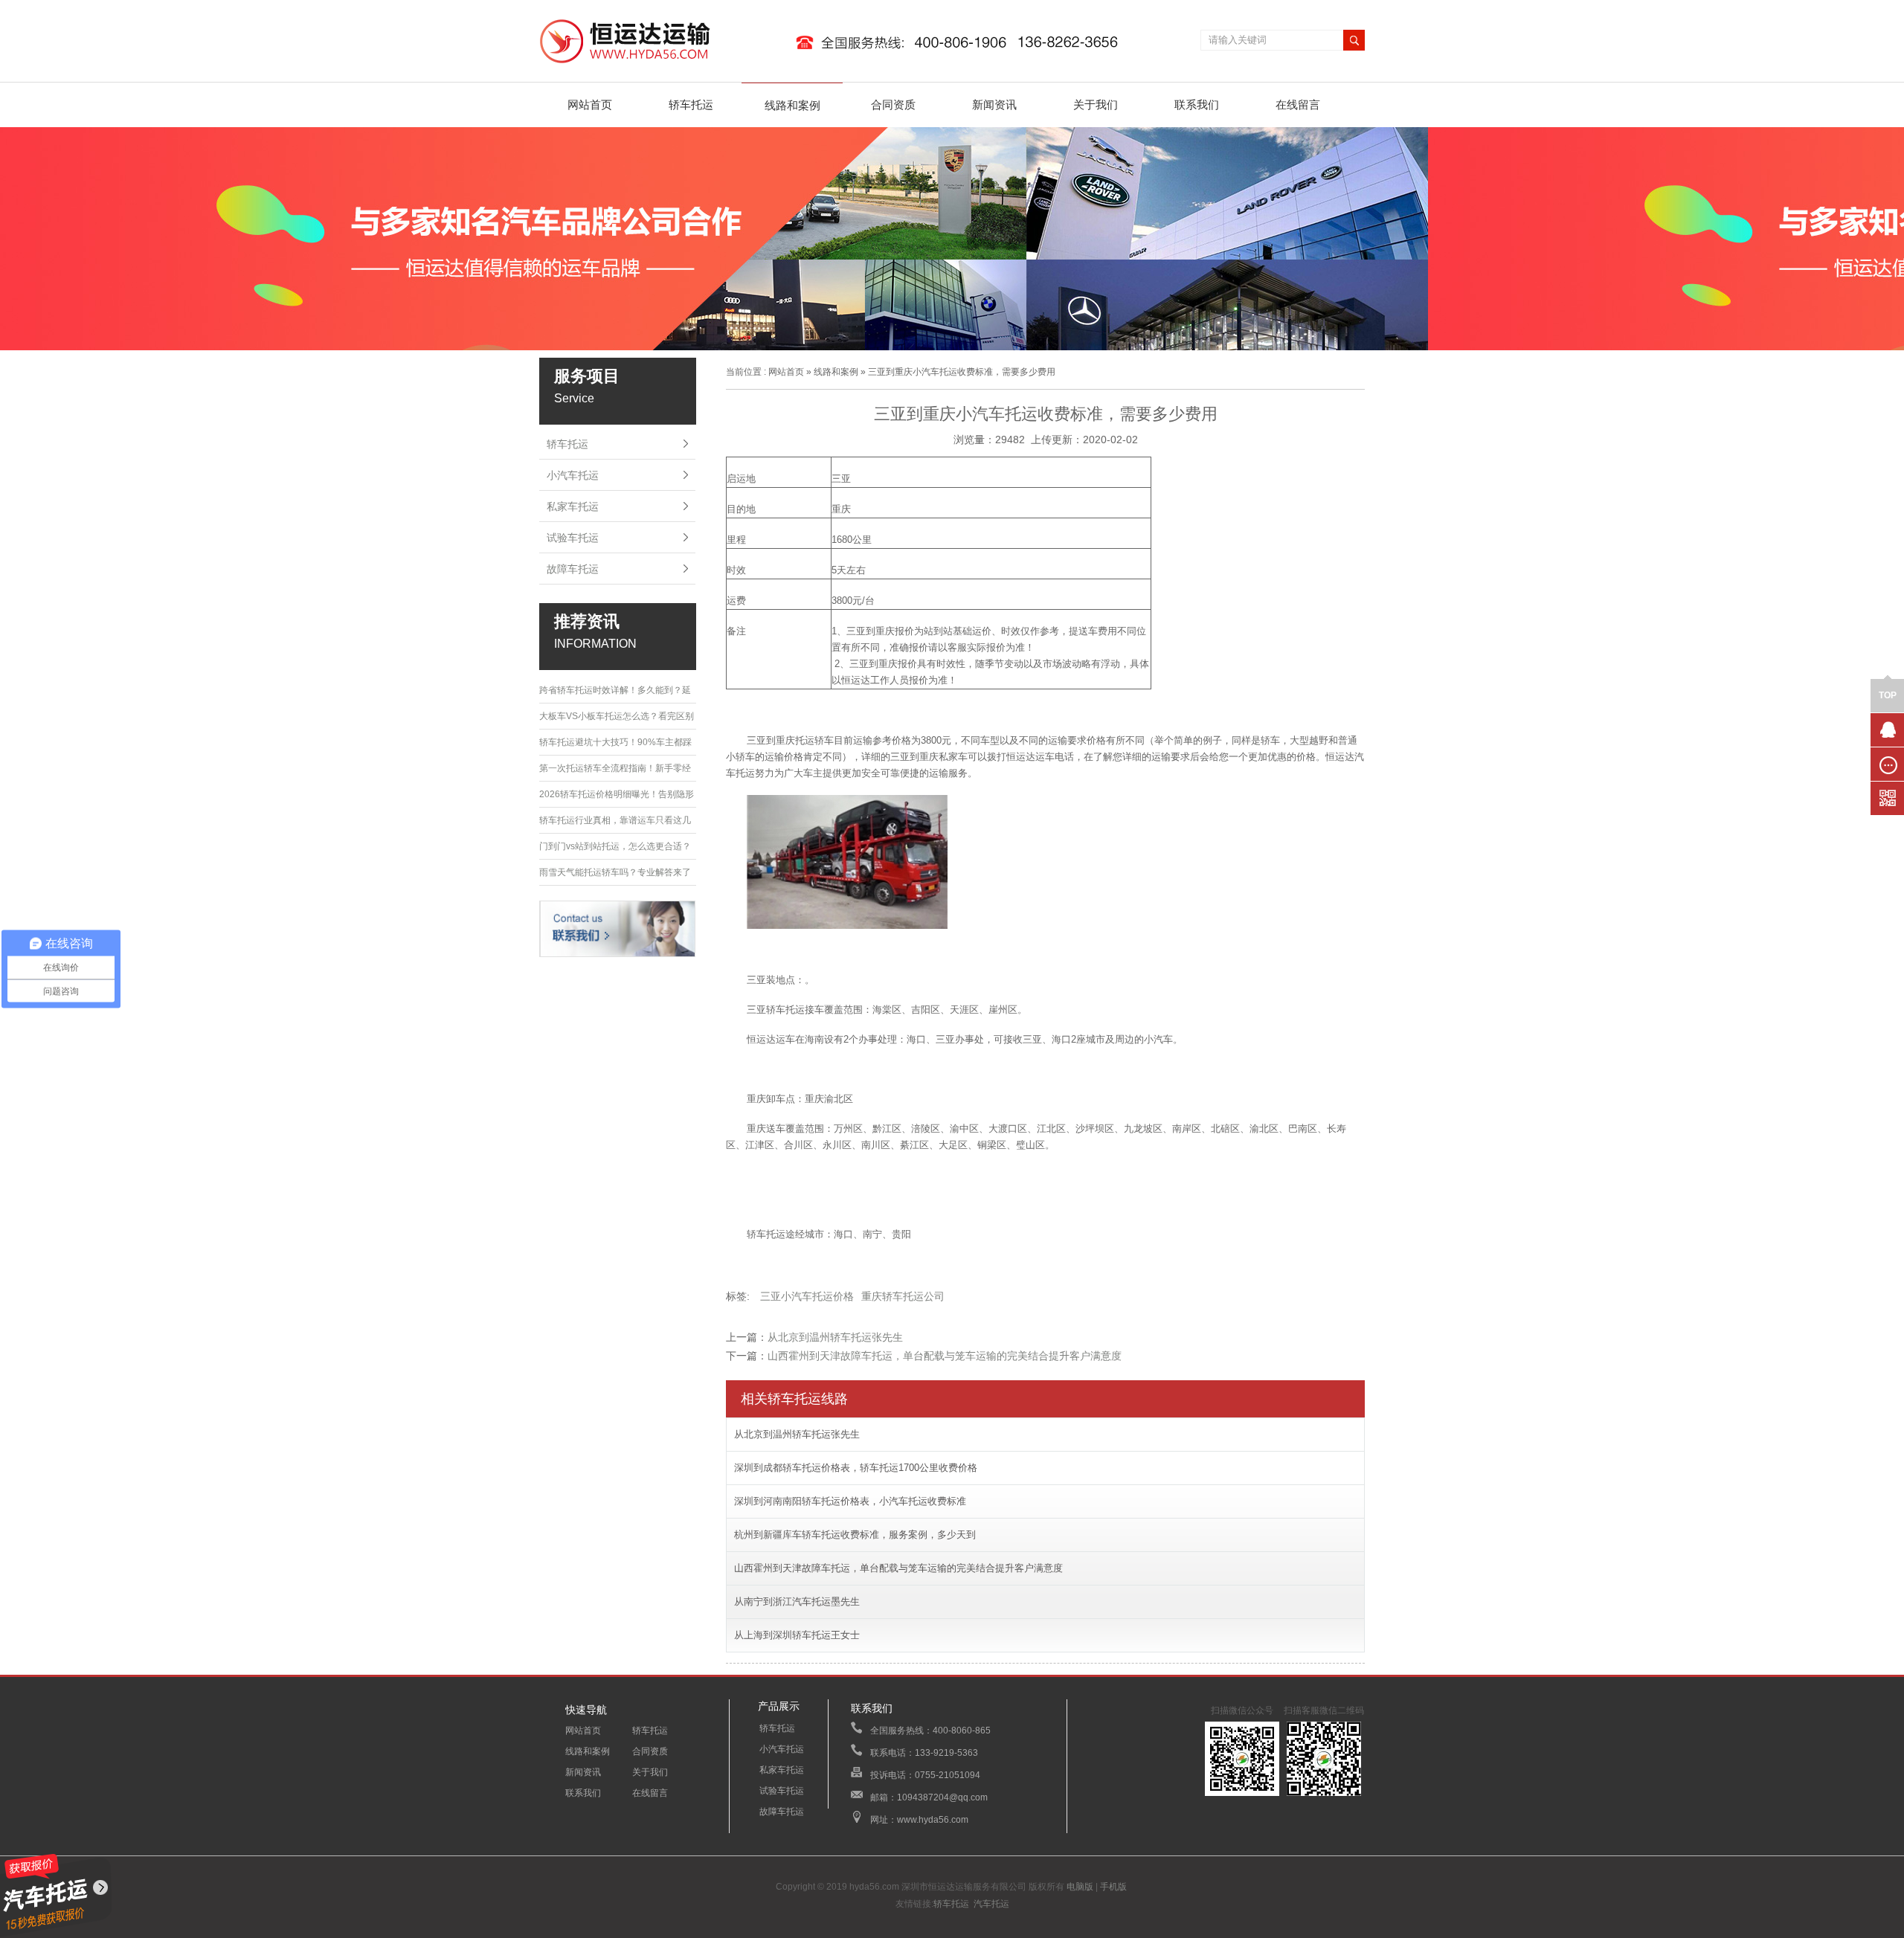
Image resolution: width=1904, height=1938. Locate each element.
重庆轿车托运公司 (903, 1296)
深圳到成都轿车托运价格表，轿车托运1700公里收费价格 (856, 1468)
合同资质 (893, 104)
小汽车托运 (573, 475)
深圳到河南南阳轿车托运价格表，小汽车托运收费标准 (850, 1501)
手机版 (1113, 1887)
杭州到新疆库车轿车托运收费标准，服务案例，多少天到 (855, 1535)
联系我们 (1197, 104)
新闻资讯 (994, 104)
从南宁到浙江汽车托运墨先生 (797, 1601)
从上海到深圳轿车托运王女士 (797, 1635)
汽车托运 (991, 1904)
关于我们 (1096, 104)
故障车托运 (573, 569)
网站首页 (590, 104)
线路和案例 (792, 105)
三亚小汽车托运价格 (807, 1296)
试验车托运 (573, 538)
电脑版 (1080, 1887)
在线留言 (1298, 104)
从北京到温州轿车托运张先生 (835, 1337)
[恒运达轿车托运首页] (836, 64)
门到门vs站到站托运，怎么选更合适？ (615, 846)
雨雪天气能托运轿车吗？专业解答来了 (615, 872)
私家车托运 (573, 506)
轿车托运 (691, 104)
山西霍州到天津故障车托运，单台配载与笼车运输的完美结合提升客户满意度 (945, 1356)
